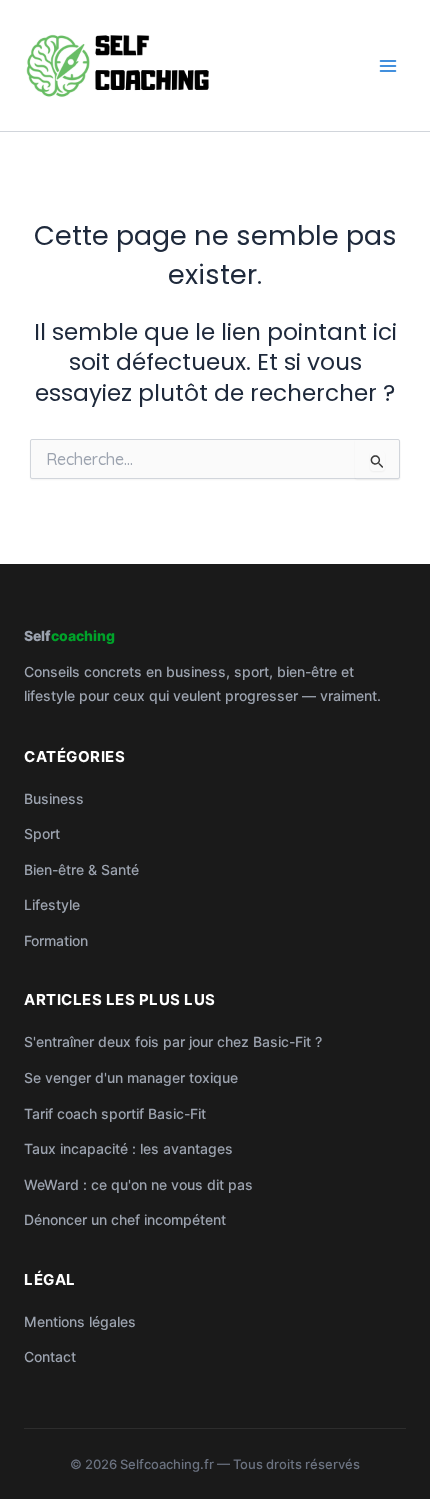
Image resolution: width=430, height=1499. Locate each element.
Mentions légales (80, 1321)
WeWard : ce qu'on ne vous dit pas (138, 1184)
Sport (42, 833)
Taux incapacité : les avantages (128, 1148)
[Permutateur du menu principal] (388, 65)
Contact (50, 1356)
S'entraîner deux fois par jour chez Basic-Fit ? (173, 1041)
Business (54, 798)
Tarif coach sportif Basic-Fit (115, 1113)
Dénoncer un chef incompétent (125, 1219)
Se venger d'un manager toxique (131, 1077)
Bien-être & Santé (81, 869)
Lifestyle (52, 904)
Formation (56, 940)
